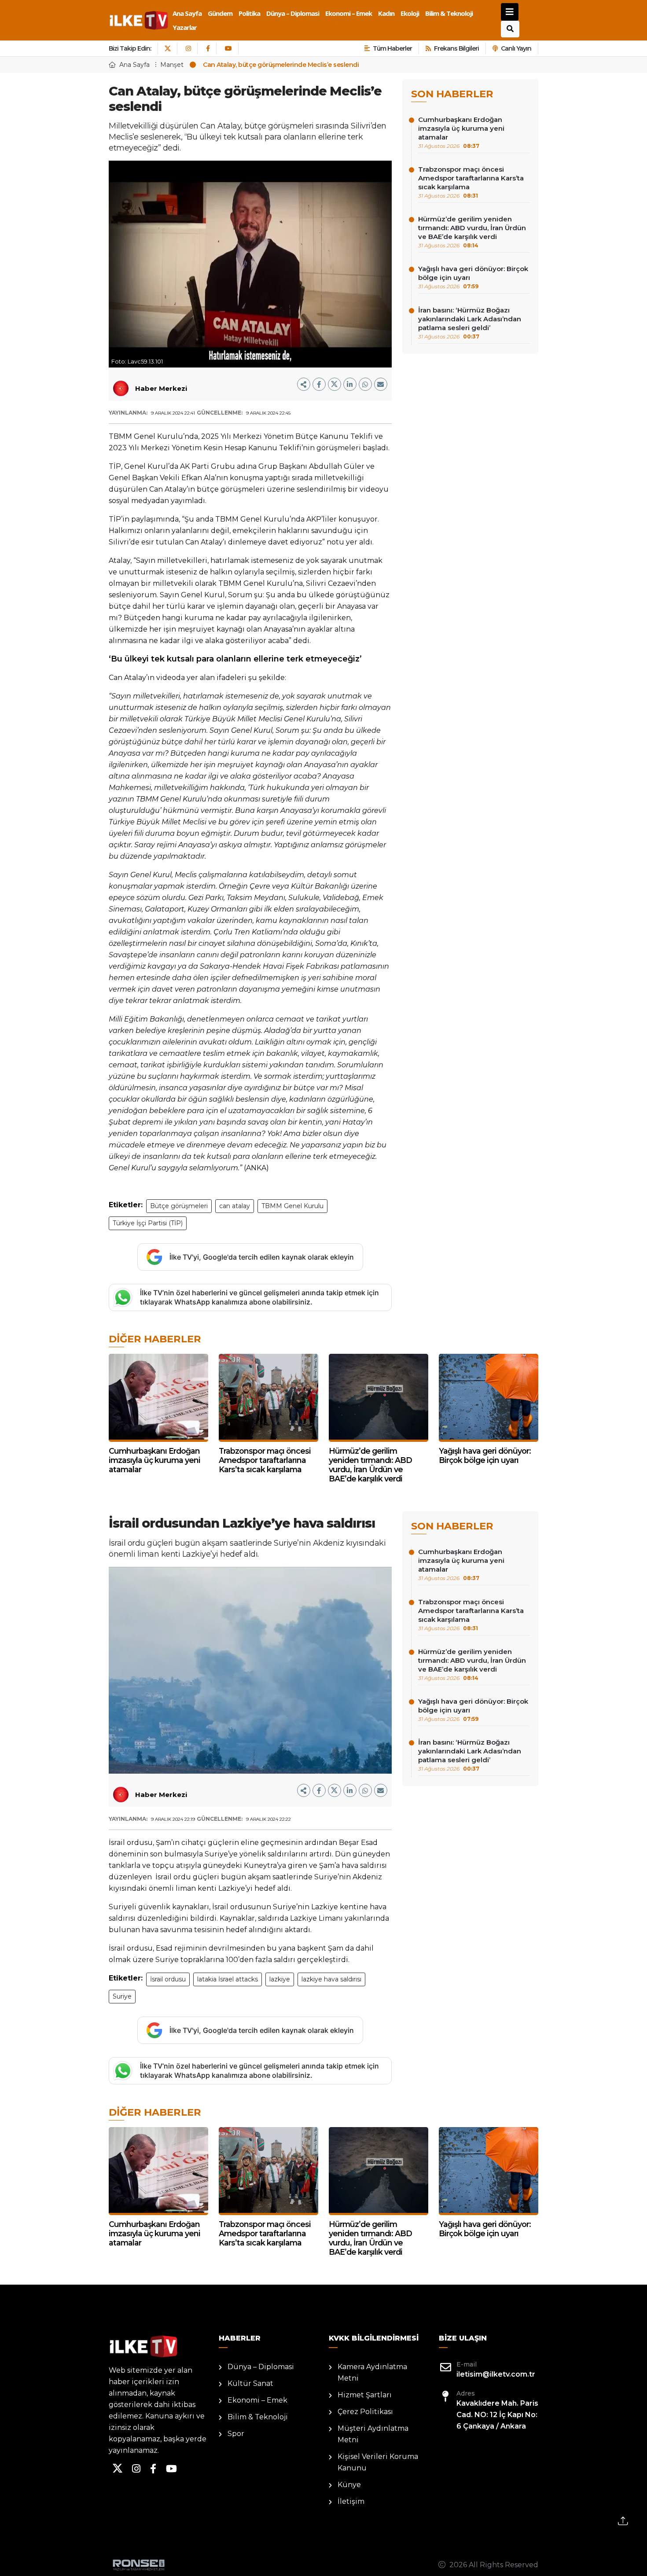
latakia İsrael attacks (228, 1979)
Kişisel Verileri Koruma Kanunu (378, 2462)
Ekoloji (410, 13)
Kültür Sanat (250, 2383)
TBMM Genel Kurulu (292, 1206)
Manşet (172, 65)
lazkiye (280, 1979)
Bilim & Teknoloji (449, 13)
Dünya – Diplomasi (293, 13)
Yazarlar (185, 27)
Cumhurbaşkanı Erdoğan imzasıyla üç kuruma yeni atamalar (461, 132)
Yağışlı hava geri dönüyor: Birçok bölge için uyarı (473, 277)
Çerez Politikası (365, 2412)
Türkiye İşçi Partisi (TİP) (148, 1223)
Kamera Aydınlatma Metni (372, 2372)
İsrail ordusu (168, 1979)
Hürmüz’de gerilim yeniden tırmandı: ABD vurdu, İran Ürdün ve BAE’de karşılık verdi (472, 232)
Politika (249, 13)
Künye (349, 2485)
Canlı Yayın (516, 48)
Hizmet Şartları (365, 2395)
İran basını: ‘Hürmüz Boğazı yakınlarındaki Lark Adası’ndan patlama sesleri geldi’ (470, 323)
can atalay (235, 1206)
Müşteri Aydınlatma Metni (373, 2434)
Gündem (220, 13)
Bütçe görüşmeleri (179, 1206)
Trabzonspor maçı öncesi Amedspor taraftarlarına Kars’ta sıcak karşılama (471, 182)
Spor (236, 2434)
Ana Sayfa (187, 13)
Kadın (386, 13)
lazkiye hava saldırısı (331, 1979)
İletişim (351, 2501)
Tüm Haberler (392, 48)
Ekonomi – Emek (349, 13)
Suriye (122, 1996)
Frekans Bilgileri (456, 48)
